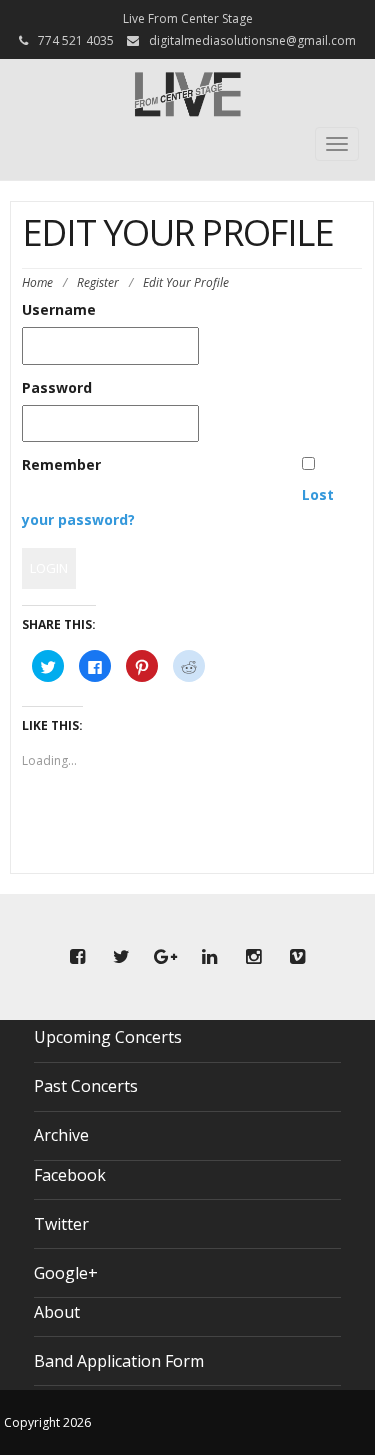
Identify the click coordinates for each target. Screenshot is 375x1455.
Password (57, 387)
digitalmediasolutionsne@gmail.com (252, 40)
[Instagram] (254, 957)
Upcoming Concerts (108, 1037)
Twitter (61, 1224)
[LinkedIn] (210, 957)
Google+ (66, 1273)
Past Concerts (86, 1086)
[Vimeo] (298, 957)
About (57, 1312)
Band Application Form (119, 1361)
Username (59, 309)
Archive (61, 1135)
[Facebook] (78, 957)
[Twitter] (122, 957)
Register (98, 282)
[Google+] (166, 957)
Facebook (70, 1175)
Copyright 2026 (47, 1422)
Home (37, 282)
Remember (61, 464)
